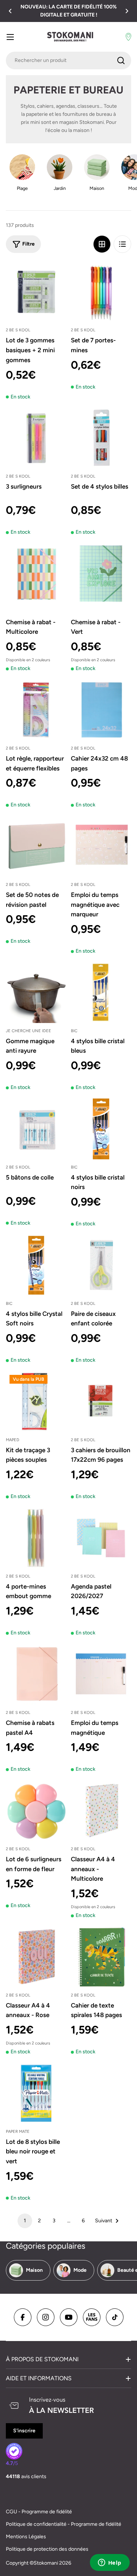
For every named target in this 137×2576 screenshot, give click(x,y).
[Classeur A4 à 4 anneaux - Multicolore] (101, 1811)
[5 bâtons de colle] (36, 1129)
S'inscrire (24, 2431)
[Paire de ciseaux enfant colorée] (101, 1265)
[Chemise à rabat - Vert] (101, 574)
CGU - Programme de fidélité (39, 2512)
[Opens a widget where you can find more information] (110, 2563)
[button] (10, 11)
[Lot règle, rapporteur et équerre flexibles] (36, 710)
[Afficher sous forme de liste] (122, 244)
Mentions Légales (26, 2537)
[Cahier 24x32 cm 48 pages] (101, 710)
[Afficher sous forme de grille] (102, 244)
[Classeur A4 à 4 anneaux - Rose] (36, 1957)
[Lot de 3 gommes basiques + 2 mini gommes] (36, 292)
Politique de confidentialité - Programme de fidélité (64, 2524)
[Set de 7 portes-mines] (101, 292)
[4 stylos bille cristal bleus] (101, 993)
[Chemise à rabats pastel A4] (36, 1674)
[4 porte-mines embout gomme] (36, 1538)
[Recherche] (121, 60)
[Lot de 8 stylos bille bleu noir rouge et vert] (36, 2093)
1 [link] (25, 2221)
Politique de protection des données (47, 2549)
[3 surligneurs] (36, 438)
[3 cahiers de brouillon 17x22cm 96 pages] (101, 1402)
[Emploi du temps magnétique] (101, 1674)
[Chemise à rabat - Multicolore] (36, 574)
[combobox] (68, 60)
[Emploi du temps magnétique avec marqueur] (101, 846)
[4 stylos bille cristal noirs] (101, 1129)
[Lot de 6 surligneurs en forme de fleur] (36, 1811)
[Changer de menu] (10, 37)
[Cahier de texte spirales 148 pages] (101, 1957)
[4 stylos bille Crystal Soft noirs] (36, 1265)
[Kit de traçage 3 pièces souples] (36, 1402)
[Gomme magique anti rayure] (36, 993)
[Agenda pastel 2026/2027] (101, 1538)
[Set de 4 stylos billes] (101, 438)
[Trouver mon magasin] (128, 37)
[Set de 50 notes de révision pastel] (36, 846)
